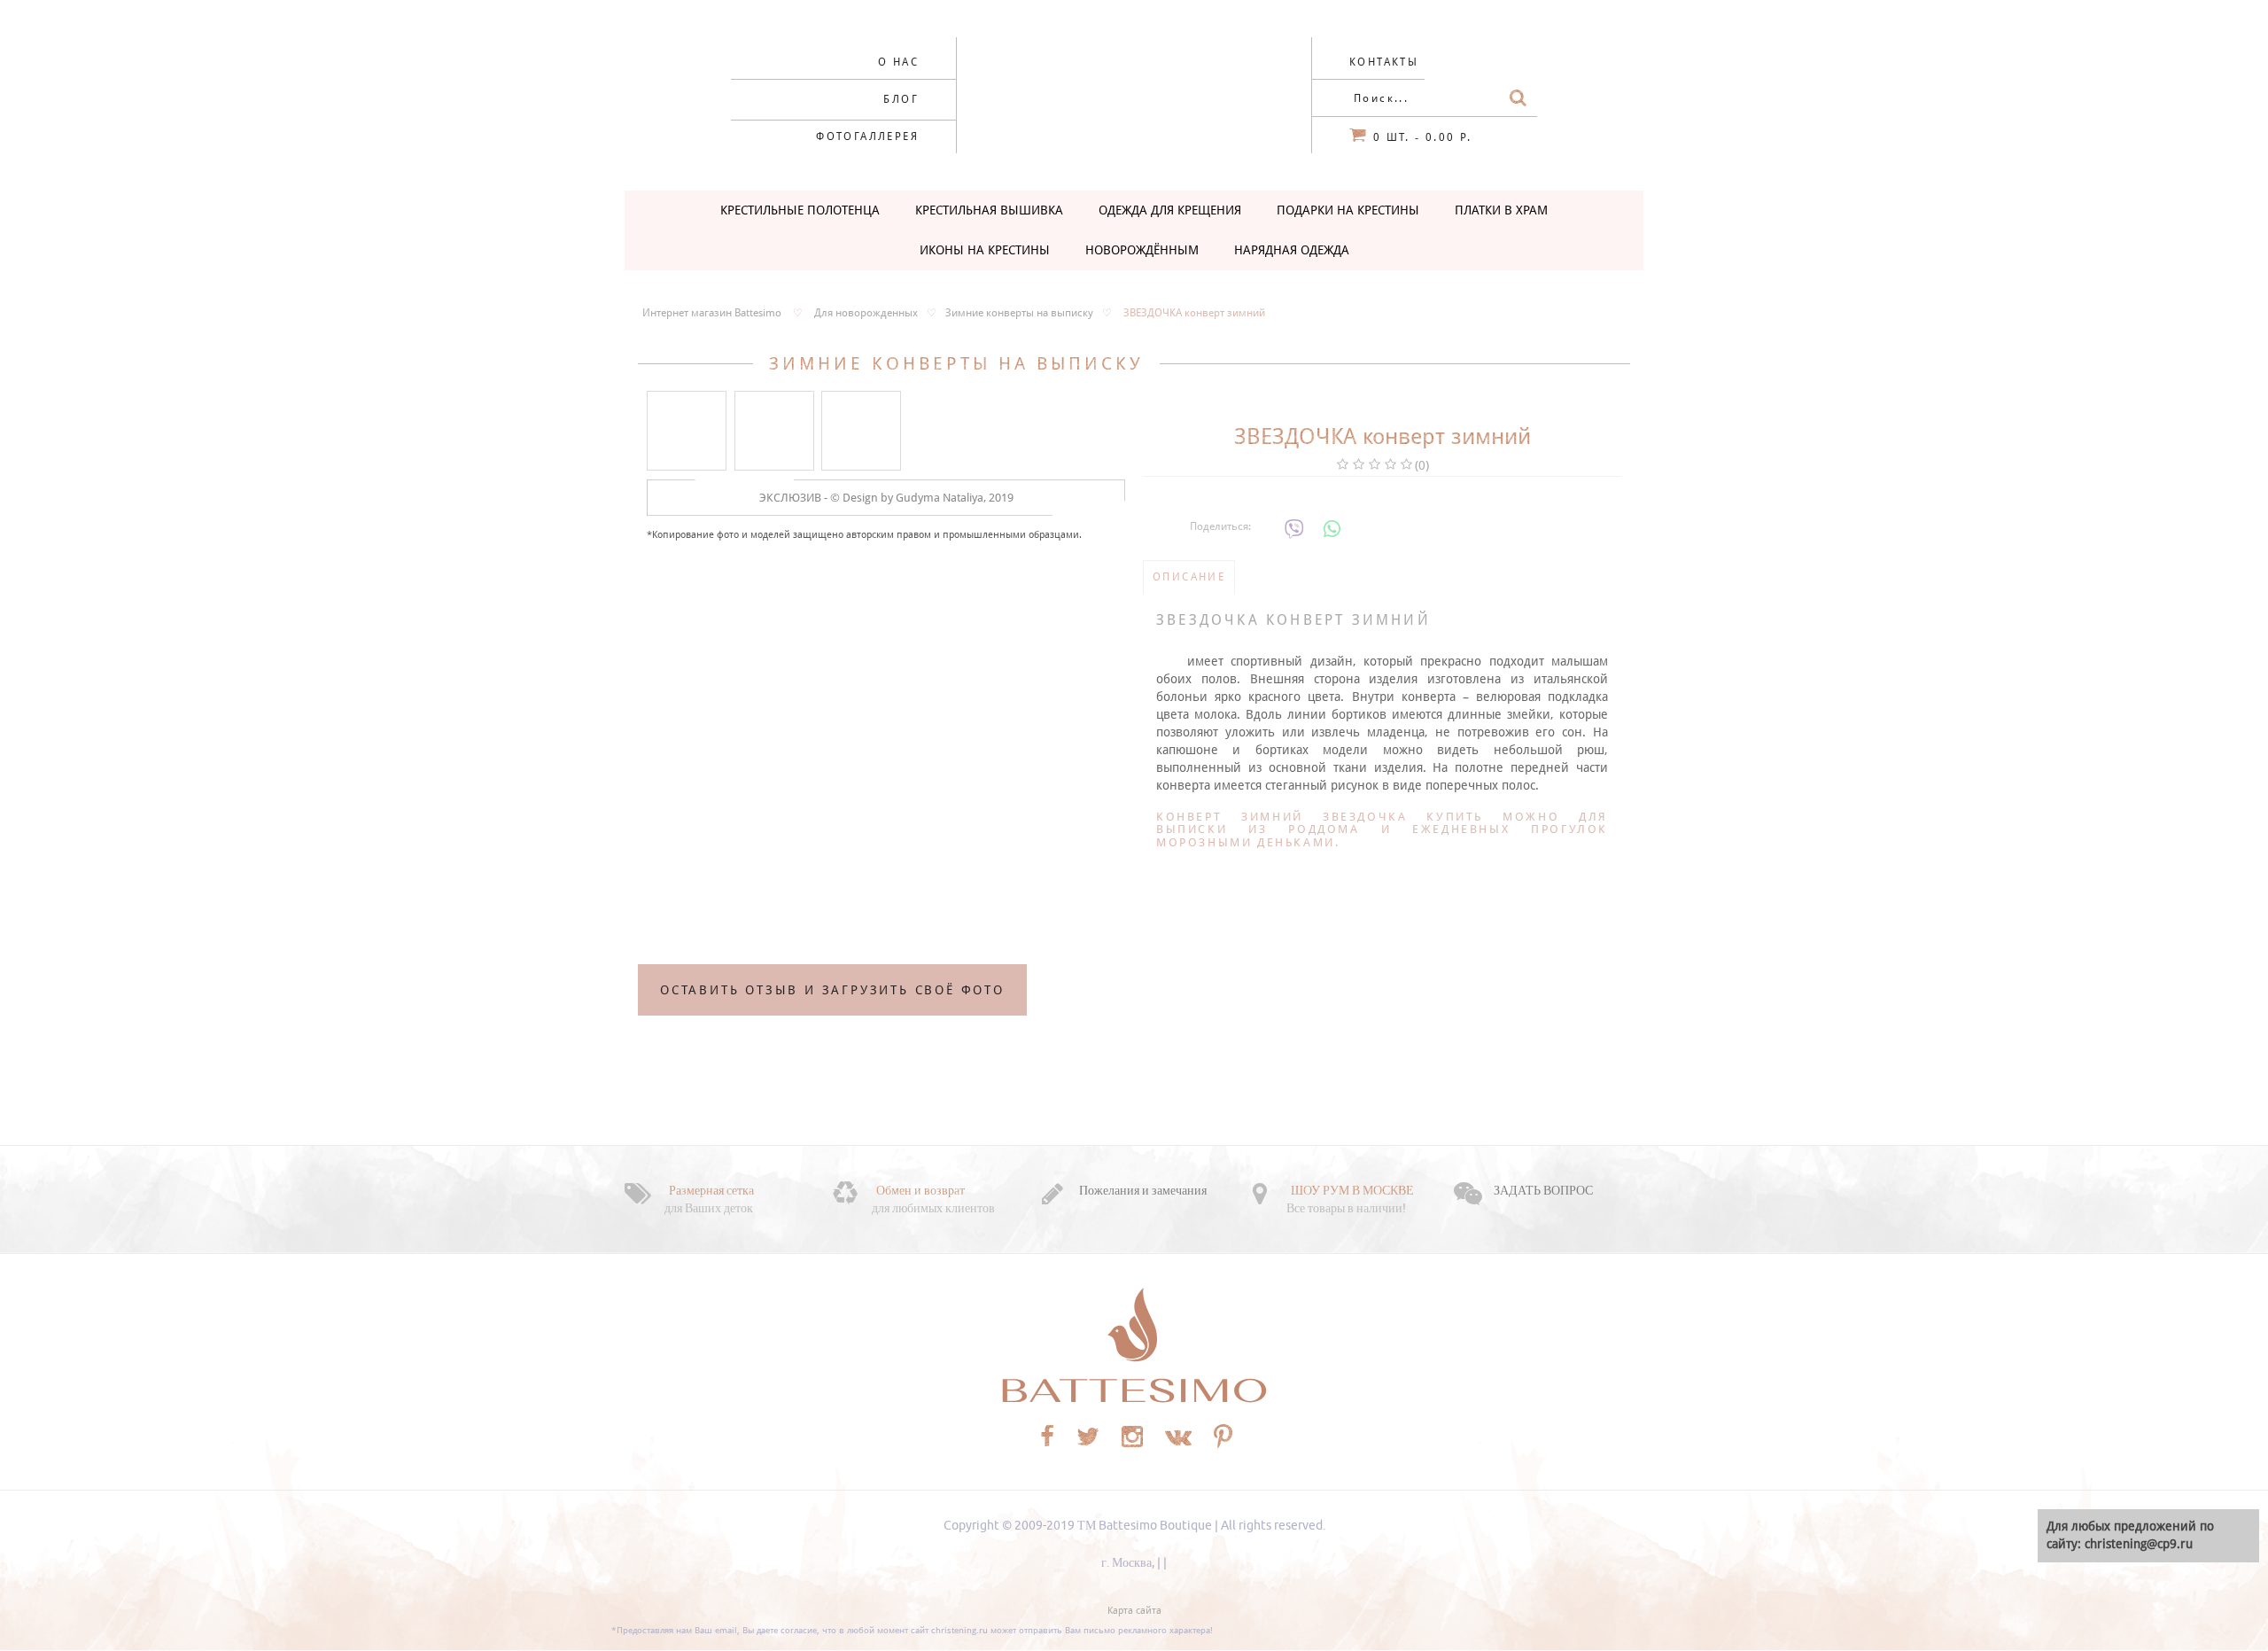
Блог (901, 99)
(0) (1422, 465)
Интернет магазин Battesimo (712, 313)
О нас (898, 62)
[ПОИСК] (1518, 98)
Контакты (1384, 62)
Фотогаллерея (867, 136)
